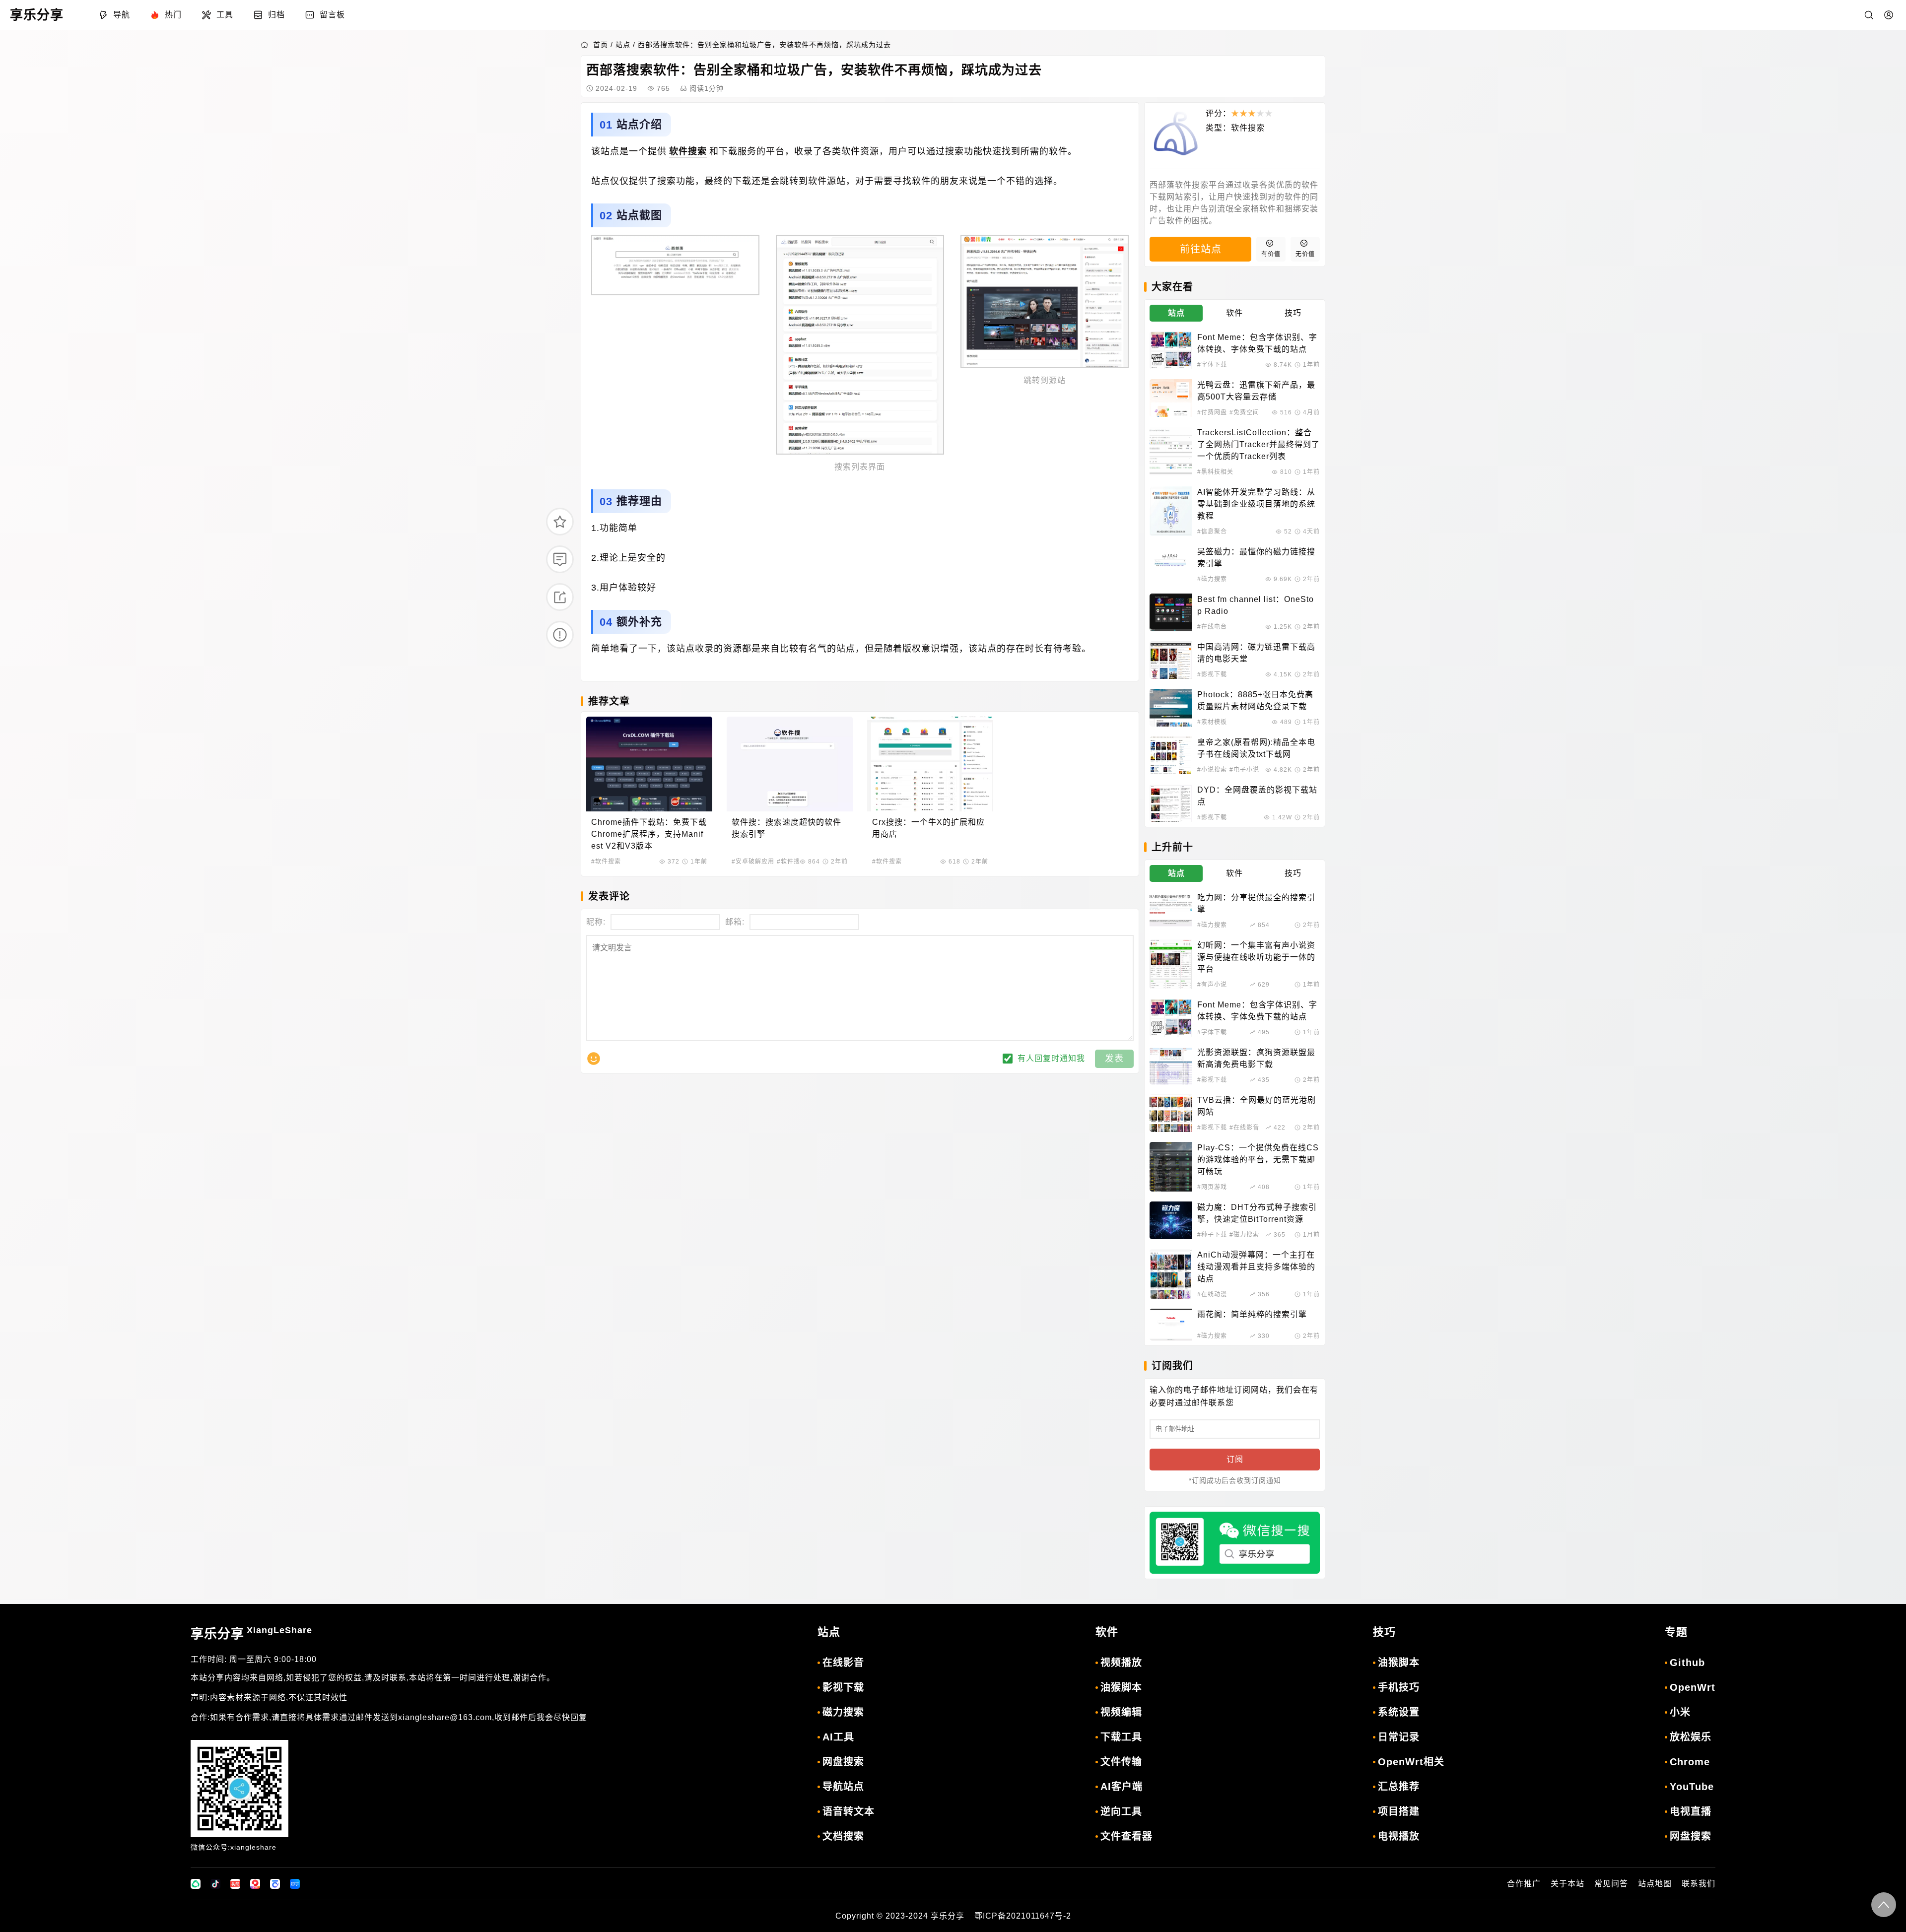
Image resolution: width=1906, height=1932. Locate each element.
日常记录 (1399, 1737)
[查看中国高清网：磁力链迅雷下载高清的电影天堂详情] (1171, 660)
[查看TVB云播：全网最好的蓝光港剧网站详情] (1171, 1113)
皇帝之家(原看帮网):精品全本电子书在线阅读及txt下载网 (1256, 748)
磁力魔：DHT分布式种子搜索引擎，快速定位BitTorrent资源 (1257, 1213)
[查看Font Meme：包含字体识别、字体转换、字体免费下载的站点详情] (1171, 350)
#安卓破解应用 (753, 862)
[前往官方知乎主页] (295, 1884)
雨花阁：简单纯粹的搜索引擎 (1252, 1314)
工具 (225, 15)
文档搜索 (843, 1836)
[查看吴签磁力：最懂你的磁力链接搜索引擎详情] (1171, 565)
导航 (122, 15)
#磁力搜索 (1212, 579)
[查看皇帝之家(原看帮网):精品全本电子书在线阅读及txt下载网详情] (1171, 755)
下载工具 (1121, 1737)
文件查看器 (1126, 1836)
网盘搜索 (843, 1762)
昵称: (596, 922)
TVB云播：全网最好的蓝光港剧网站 (1257, 1106)
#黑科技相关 (1215, 472)
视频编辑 (1121, 1712)
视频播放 (1121, 1663)
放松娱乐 (1691, 1737)
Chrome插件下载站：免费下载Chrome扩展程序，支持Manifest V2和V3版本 (649, 834)
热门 (173, 15)
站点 (623, 45)
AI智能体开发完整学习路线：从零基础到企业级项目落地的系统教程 (1256, 504)
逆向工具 (1121, 1811)
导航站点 (843, 1787)
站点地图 (1655, 1884)
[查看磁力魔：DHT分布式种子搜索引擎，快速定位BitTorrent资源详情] (1171, 1220)
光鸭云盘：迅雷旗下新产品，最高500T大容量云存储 (1256, 391)
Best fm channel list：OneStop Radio (1256, 605)
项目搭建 (1399, 1811)
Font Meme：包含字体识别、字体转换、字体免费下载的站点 (1257, 343)
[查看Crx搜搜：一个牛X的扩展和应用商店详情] (930, 764)
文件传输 (1121, 1762)
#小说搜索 (1212, 770)
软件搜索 (688, 151)
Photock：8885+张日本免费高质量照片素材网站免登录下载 (1255, 700)
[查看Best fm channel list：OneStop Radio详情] (1171, 612)
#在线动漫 (1212, 1294)
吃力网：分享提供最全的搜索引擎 (1256, 903)
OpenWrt (1693, 1687)
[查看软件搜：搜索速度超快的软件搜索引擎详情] (790, 764)
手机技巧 (1399, 1687)
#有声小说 (1212, 985)
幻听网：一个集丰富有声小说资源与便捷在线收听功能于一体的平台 (1256, 957)
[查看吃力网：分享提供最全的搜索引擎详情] (1171, 911)
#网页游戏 (1212, 1187)
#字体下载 (1212, 365)
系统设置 (1399, 1712)
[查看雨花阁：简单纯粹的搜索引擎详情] (1171, 1325)
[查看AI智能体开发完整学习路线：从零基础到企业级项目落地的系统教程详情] (1171, 511)
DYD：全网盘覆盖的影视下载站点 (1257, 796)
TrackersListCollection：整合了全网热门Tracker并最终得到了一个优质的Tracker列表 (1259, 444)
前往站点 (1201, 249)
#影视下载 (1212, 674)
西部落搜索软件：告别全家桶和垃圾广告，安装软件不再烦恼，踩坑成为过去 (764, 45)
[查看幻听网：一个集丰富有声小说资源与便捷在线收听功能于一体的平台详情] (1171, 964)
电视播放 (1399, 1836)
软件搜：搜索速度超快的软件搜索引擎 (786, 828)
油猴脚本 (1121, 1687)
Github (1687, 1663)
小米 (1680, 1712)
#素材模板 (1212, 722)
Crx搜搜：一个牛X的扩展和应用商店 (928, 828)
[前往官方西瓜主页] (255, 1884)
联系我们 (1699, 1884)
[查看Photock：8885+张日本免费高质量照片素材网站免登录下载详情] (1171, 708)
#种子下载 (1212, 1235)
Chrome (1690, 1762)
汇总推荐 (1399, 1787)
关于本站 (1567, 1884)
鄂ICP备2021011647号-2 (1023, 1916)
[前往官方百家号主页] (275, 1884)
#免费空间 (1244, 412)
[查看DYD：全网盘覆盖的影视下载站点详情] (1171, 803)
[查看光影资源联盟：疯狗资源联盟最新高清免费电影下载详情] (1171, 1066)
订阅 (1235, 1459)
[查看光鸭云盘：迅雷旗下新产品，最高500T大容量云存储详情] (1171, 398)
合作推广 (1524, 1884)
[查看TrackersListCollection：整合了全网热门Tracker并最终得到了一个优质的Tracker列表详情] (1171, 452)
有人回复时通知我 (1051, 1058)
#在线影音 (1244, 1128)
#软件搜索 (606, 862)
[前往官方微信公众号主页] (196, 1884)
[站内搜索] (1869, 15)
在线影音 (843, 1663)
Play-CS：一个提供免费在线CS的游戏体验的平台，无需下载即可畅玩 (1258, 1160)
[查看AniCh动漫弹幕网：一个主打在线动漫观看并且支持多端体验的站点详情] (1171, 1274)
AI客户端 (1122, 1787)
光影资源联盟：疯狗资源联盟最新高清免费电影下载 (1256, 1058)
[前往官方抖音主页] (215, 1884)
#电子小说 (1244, 770)
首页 (601, 45)
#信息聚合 (1212, 532)
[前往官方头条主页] (235, 1884)
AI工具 (838, 1737)
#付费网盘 (1212, 412)
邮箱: (735, 922)
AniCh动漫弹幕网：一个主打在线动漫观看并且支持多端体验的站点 (1256, 1267)
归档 (276, 15)
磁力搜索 (843, 1712)
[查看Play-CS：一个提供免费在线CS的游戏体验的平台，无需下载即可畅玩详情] (1171, 1167)
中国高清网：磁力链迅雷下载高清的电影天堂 (1256, 653)
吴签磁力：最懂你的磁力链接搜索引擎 (1256, 558)
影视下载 (843, 1687)
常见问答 (1611, 1884)
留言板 (332, 15)
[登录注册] (1889, 15)
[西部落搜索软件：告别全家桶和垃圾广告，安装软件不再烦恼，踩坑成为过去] (675, 265)
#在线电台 (1212, 627)
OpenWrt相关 (1411, 1762)
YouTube (1692, 1787)
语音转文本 (849, 1811)
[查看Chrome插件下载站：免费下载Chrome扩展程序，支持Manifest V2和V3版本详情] (649, 764)
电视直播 (1691, 1811)
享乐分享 (251, 1633)
